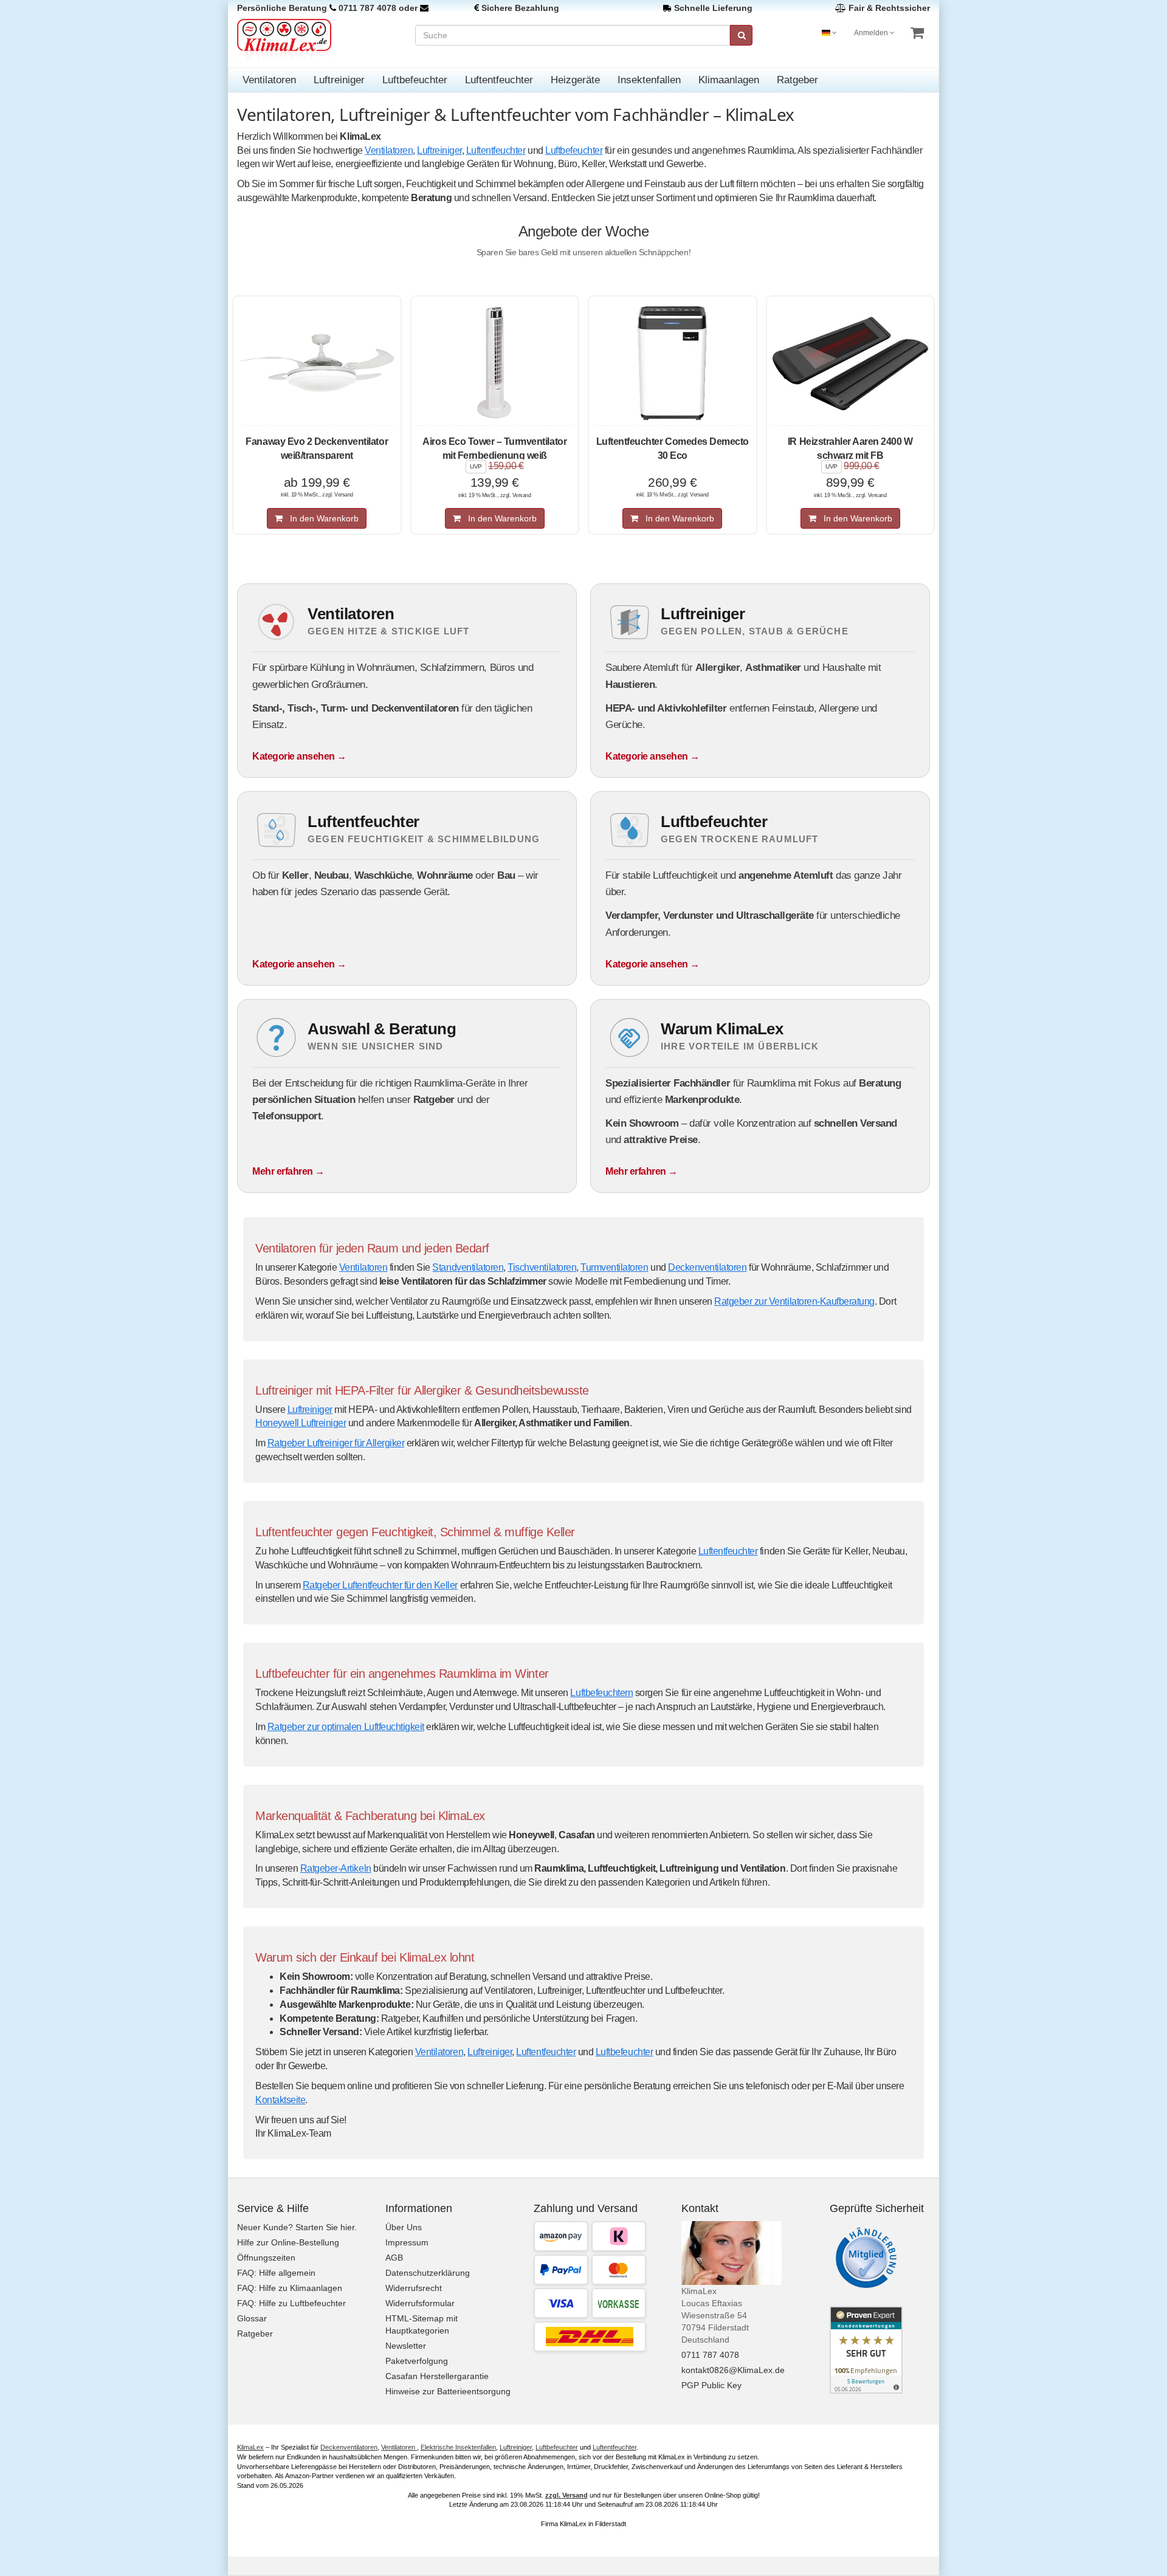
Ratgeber (797, 80)
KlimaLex (250, 2447)
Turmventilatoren (614, 1267)
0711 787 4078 (367, 8)
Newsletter (406, 2346)
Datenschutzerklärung (428, 2273)
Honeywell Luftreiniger (301, 1423)
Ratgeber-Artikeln (336, 1868)
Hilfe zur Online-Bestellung (288, 2242)
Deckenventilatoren (707, 1267)
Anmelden (872, 33)
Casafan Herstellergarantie (437, 2376)
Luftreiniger (339, 80)
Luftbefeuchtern (601, 1693)
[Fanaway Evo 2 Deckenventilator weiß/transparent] (317, 363)
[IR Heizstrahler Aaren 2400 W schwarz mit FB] (851, 363)
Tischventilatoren (542, 1267)
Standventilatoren (468, 1267)
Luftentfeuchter (499, 80)
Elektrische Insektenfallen (458, 2447)
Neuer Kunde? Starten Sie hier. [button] (297, 2227)
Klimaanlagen (729, 80)
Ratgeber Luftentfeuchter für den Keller (380, 1585)
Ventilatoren (269, 80)
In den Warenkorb (321, 518)
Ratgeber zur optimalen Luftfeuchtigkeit (346, 1727)
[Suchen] (741, 35)
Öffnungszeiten (266, 2258)
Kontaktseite (280, 2100)
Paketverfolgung (417, 2361)
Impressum (407, 2242)
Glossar (252, 2318)
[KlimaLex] (317, 40)
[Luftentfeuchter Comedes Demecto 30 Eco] (673, 363)
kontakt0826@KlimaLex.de (733, 2370)
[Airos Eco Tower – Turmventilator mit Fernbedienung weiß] (495, 363)
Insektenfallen (649, 80)
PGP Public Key (711, 2385)
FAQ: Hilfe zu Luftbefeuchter (291, 2303)
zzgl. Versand (566, 2495)
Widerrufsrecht (414, 2288)
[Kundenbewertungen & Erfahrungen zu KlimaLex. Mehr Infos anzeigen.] (866, 2349)
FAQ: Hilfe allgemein (276, 2273)
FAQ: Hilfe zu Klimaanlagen (290, 2288)
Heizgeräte (575, 80)
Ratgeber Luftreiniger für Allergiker (336, 1443)
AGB (394, 2258)
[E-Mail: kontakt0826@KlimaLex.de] (424, 8)
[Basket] (917, 33)
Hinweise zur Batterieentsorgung (448, 2391)
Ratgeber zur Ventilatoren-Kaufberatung (794, 1301)
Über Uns (404, 2227)
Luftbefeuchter (415, 80)
